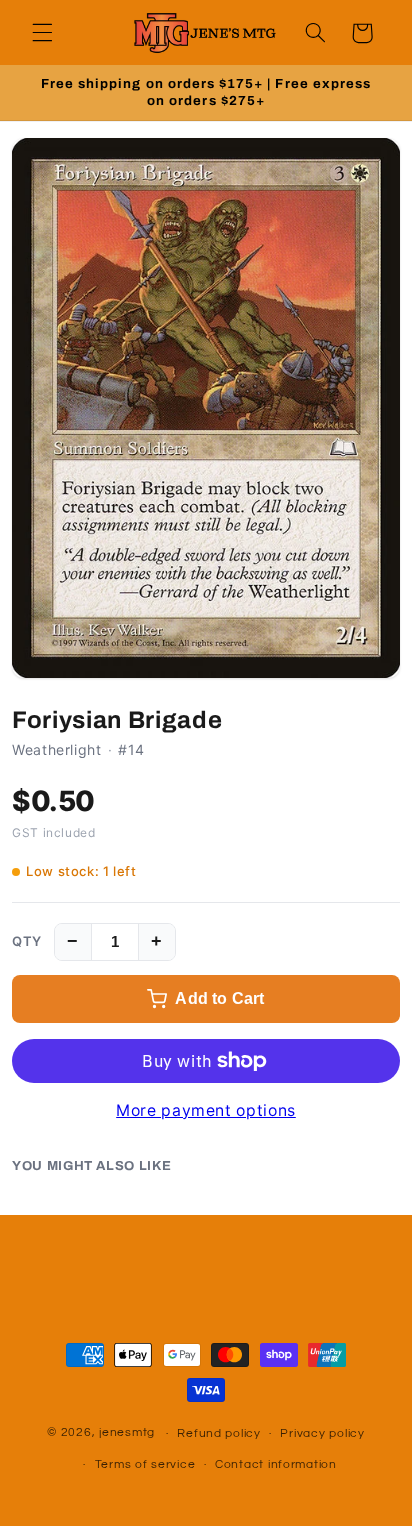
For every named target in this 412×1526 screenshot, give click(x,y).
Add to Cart (219, 998)
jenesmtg (127, 1433)
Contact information (276, 1464)
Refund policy (219, 1433)
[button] (42, 33)
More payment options (206, 1110)
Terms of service (145, 1464)
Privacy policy (322, 1433)
